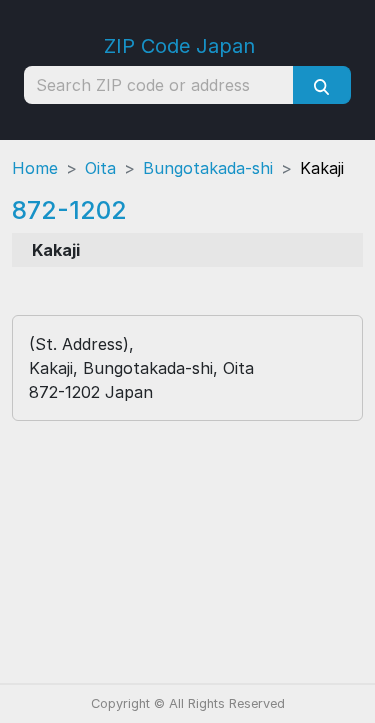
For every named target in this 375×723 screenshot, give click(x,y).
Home (35, 168)
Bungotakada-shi (208, 168)
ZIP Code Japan (179, 46)
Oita (100, 168)
